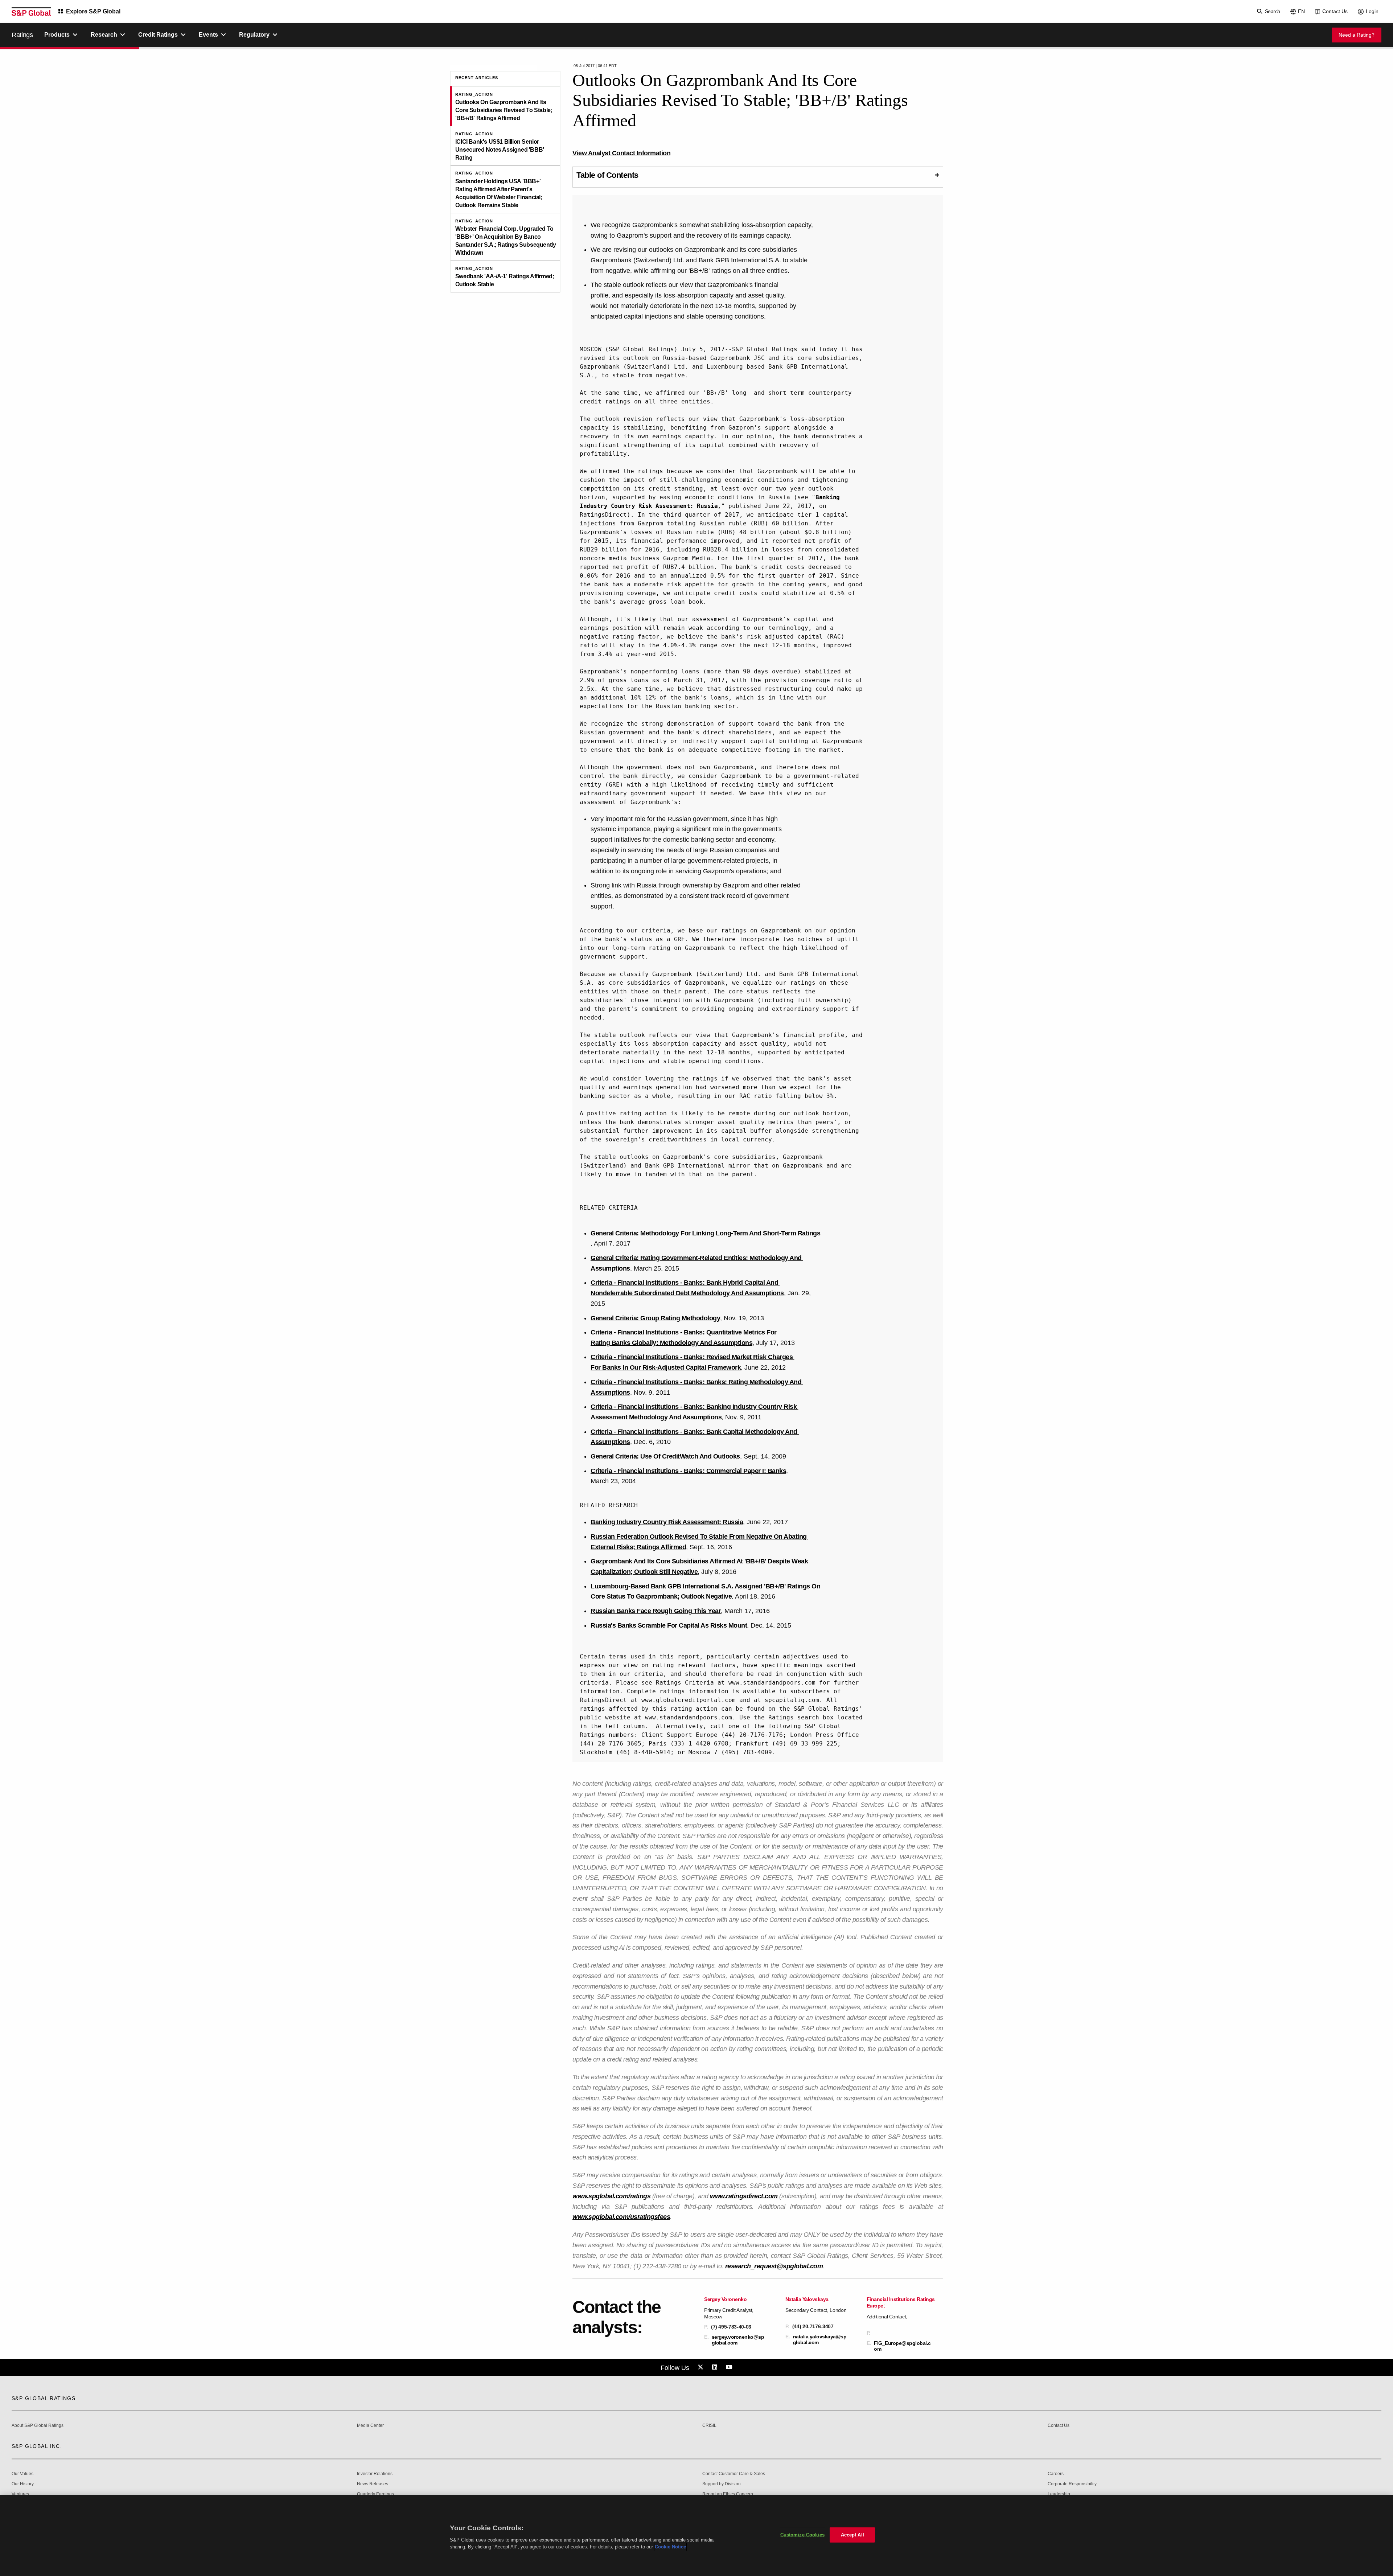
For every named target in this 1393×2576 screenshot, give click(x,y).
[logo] (31, 12)
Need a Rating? (1357, 35)
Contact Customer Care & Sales (734, 2474)
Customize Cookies (802, 2535)
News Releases (373, 2484)
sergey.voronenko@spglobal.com (738, 2340)
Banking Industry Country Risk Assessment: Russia (667, 1522)
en (1301, 11)
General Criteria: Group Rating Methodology (655, 1318)
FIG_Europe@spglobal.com (902, 2346)
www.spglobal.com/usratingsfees (621, 2217)
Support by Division (722, 2484)
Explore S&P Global (93, 11)
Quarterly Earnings (375, 2494)
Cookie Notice (670, 2547)
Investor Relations (375, 2474)
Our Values (22, 2474)
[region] (696, 2535)
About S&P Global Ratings (38, 2426)
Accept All (852, 2535)
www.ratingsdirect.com (744, 2196)
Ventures (20, 2494)
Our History (23, 2484)
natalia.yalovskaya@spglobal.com (820, 2339)
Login (1372, 11)
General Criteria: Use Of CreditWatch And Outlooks (665, 1456)
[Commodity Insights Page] (702, 2367)
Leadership (1059, 2494)
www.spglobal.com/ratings (611, 2196)
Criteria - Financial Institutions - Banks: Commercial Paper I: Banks (688, 1471)
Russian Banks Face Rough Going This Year (656, 1611)
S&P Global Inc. (37, 2446)
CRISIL (709, 2426)
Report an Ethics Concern (728, 2494)
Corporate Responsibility (1072, 2484)
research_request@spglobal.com (774, 2266)
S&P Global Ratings (44, 2398)
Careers (1056, 2474)
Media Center (370, 2426)
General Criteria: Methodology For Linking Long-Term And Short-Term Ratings (705, 1233)
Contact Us (1335, 11)
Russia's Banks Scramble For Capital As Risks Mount (669, 1625)
